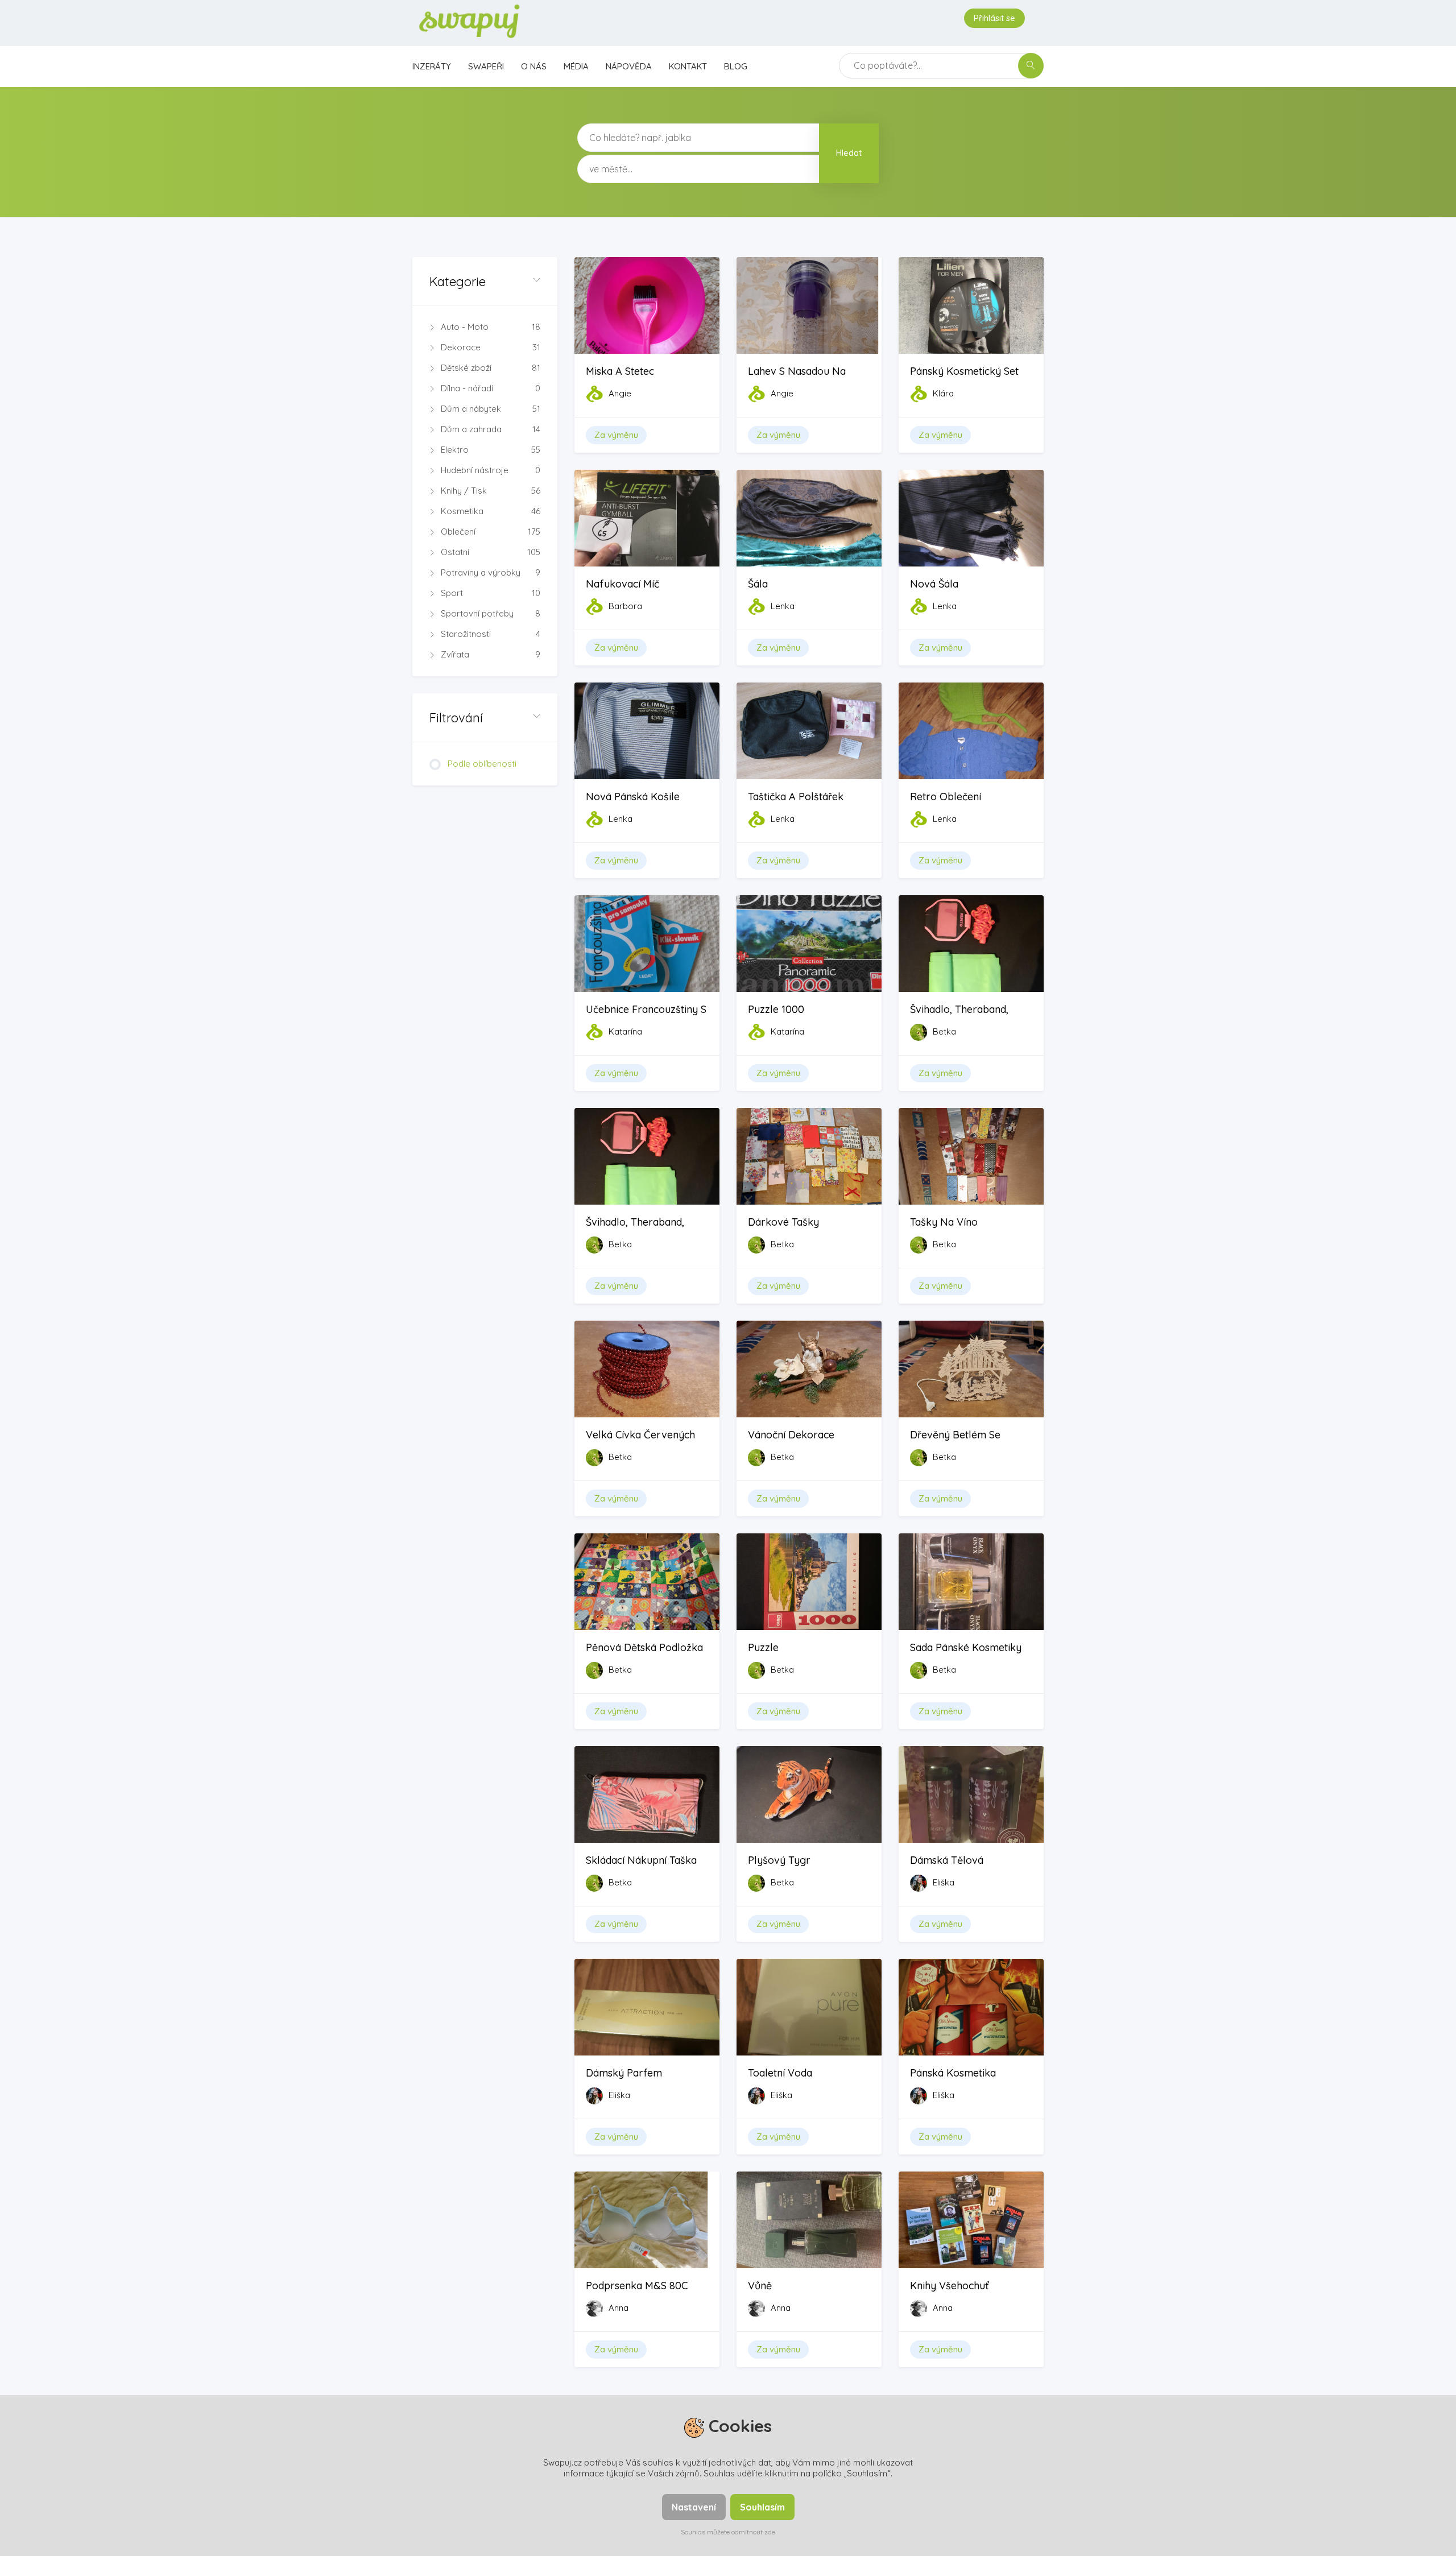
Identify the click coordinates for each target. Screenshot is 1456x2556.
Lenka (783, 606)
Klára (943, 393)
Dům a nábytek (491, 409)
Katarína (625, 1031)
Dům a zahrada (491, 429)
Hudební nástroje (491, 470)
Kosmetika (491, 511)
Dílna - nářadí (491, 388)
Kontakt (688, 66)
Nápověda (629, 66)
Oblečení (491, 532)
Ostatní (491, 552)
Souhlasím (762, 2507)
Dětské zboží (491, 368)
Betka (944, 1031)
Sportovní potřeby (491, 613)
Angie (620, 393)
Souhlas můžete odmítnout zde (728, 2532)
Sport (491, 593)
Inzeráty (432, 66)
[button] (485, 281)
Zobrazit (647, 328)
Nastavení (694, 2507)
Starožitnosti (491, 634)
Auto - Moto (491, 327)
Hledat (849, 153)
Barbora (625, 606)
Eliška (944, 1882)
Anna (619, 2308)
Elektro (491, 450)
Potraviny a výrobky (491, 572)
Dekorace (491, 347)
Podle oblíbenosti (482, 764)
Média (576, 66)
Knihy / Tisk (491, 491)
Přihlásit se (994, 18)
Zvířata (491, 654)
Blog (736, 66)
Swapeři (486, 66)
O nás (534, 66)
